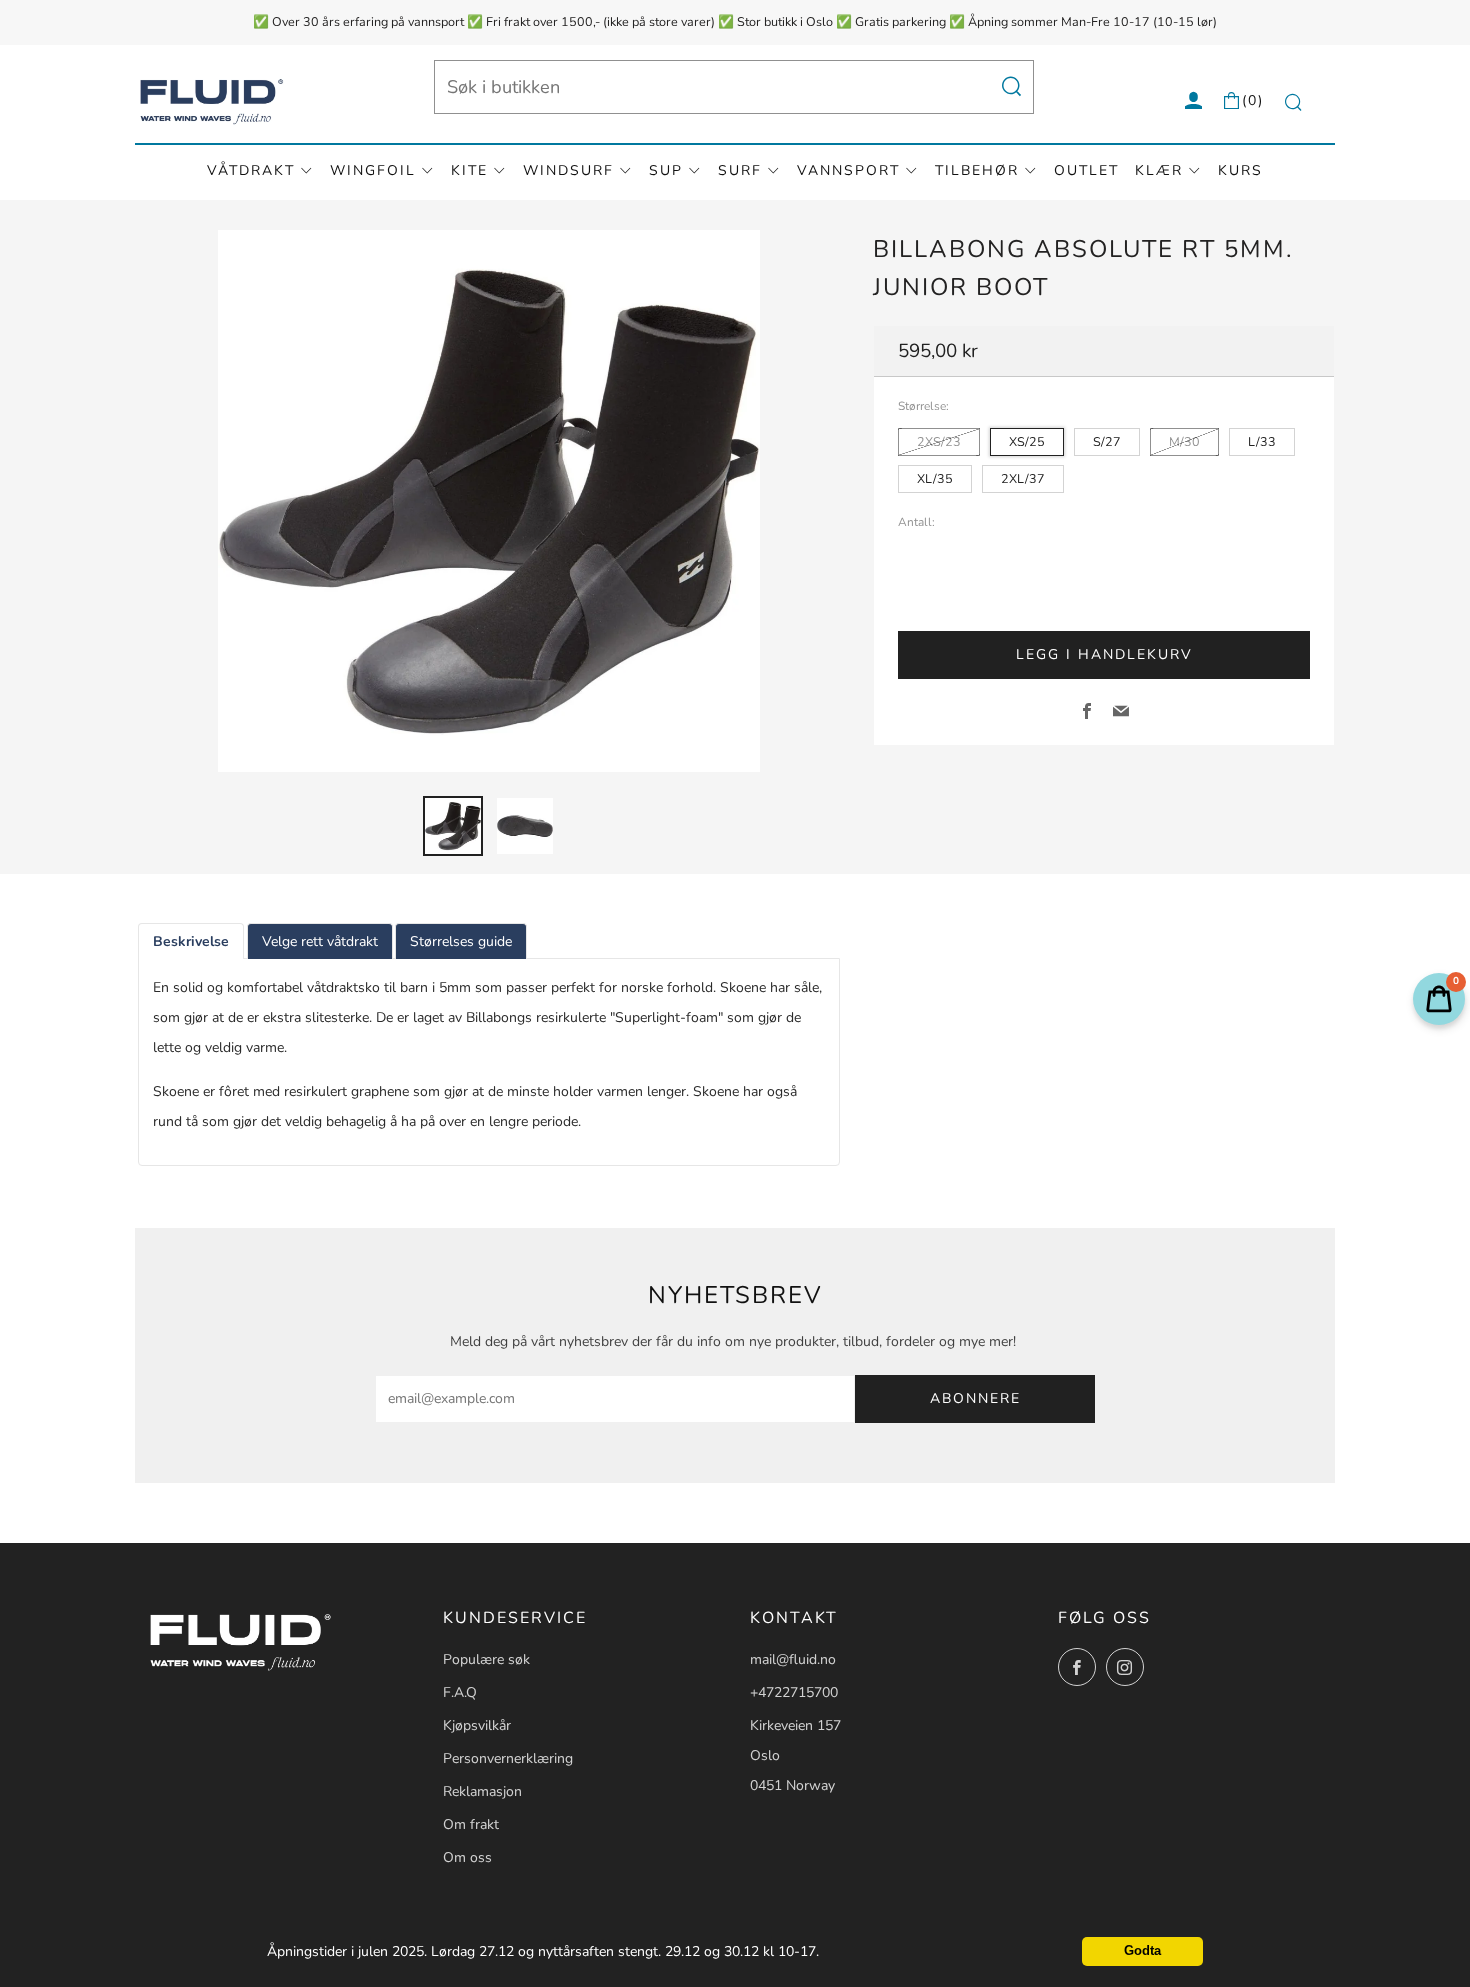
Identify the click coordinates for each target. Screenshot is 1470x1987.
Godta (1142, 1951)
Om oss (467, 1857)
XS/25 (1027, 441)
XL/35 (935, 478)
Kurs (1240, 170)
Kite (469, 170)
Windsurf (568, 170)
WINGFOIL (373, 170)
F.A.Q (460, 1692)
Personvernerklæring (508, 1758)
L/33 (1262, 441)
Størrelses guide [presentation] (461, 941)
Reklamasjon (482, 1791)
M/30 (1184, 441)
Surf (740, 170)
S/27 (1107, 441)
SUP (666, 170)
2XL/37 (1023, 478)
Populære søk (486, 1659)
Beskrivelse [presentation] (191, 941)
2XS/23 (939, 441)
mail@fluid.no (793, 1659)
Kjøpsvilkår (477, 1725)
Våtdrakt (251, 170)
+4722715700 (794, 1692)
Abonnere (975, 1398)
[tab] (453, 826)
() (1253, 100)
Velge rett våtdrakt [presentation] (320, 941)
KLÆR (1159, 170)
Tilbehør (977, 170)
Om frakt (471, 1824)
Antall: (916, 523)
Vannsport (848, 170)
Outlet (1086, 170)
